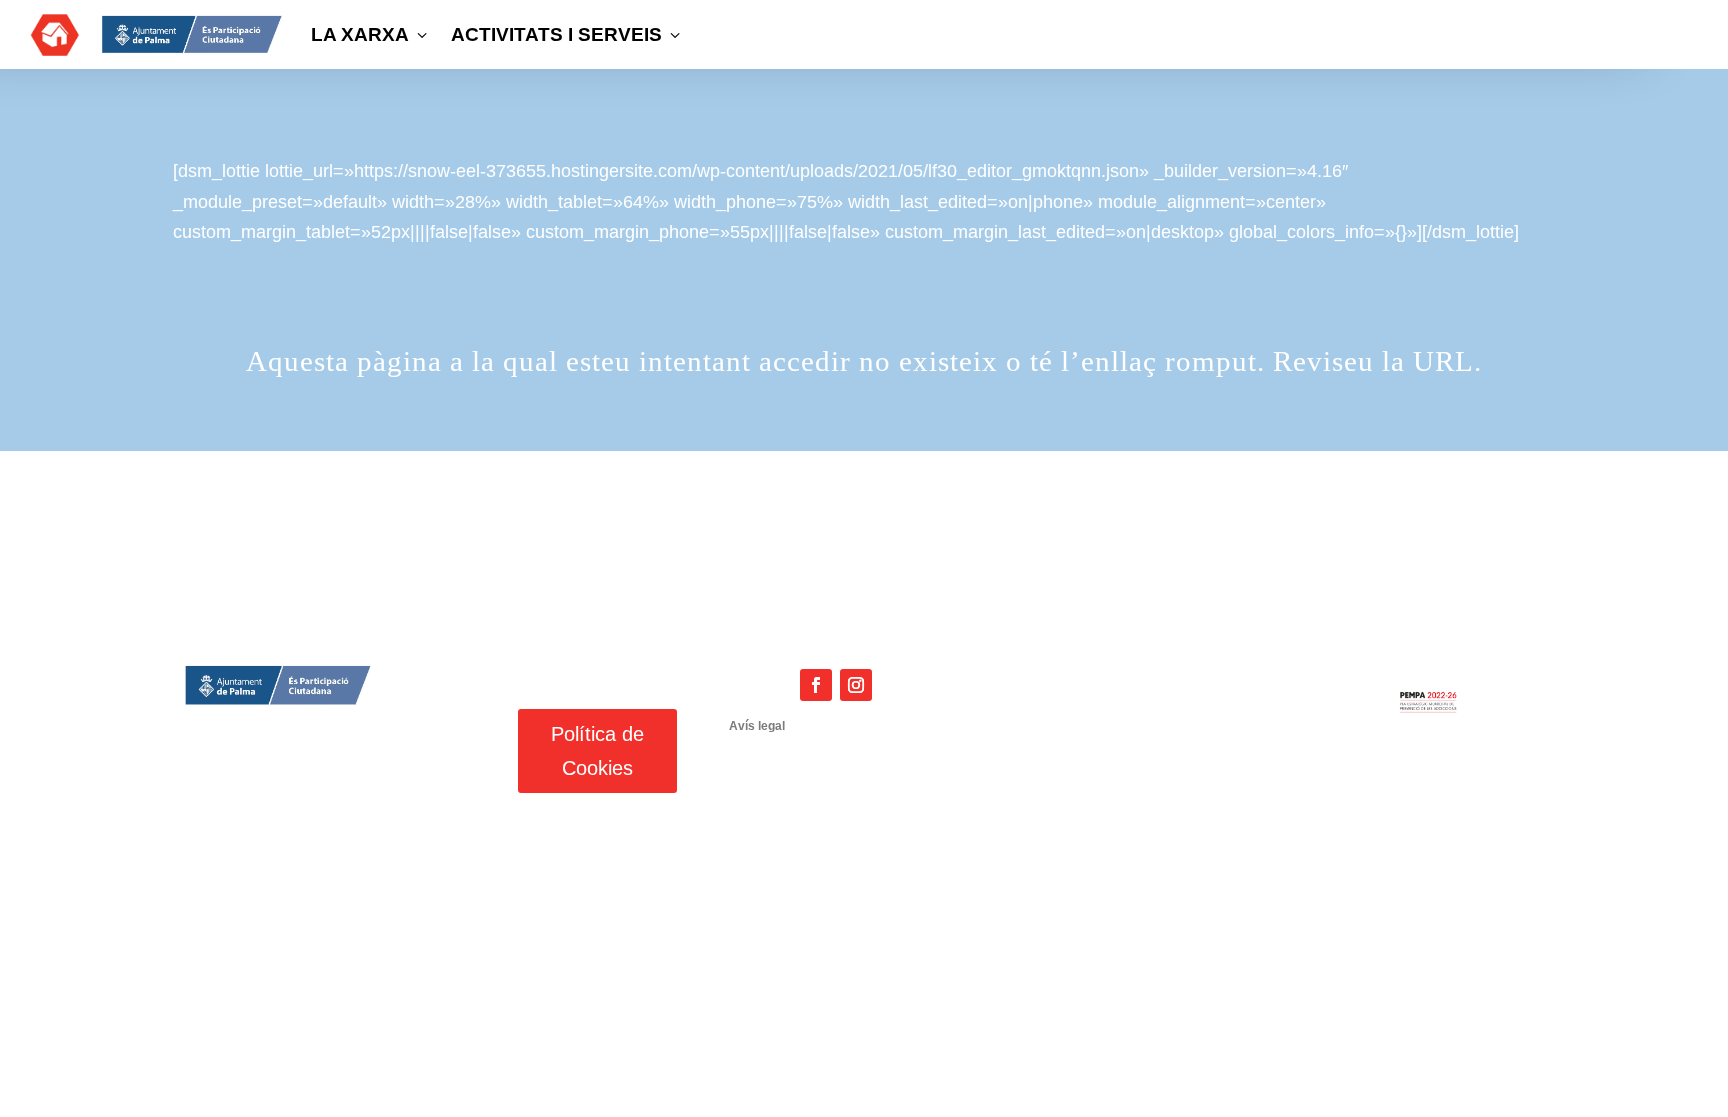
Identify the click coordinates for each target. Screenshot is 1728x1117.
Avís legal (757, 726)
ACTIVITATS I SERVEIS (567, 34)
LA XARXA (371, 34)
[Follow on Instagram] (856, 685)
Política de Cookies (597, 751)
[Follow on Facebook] (816, 685)
